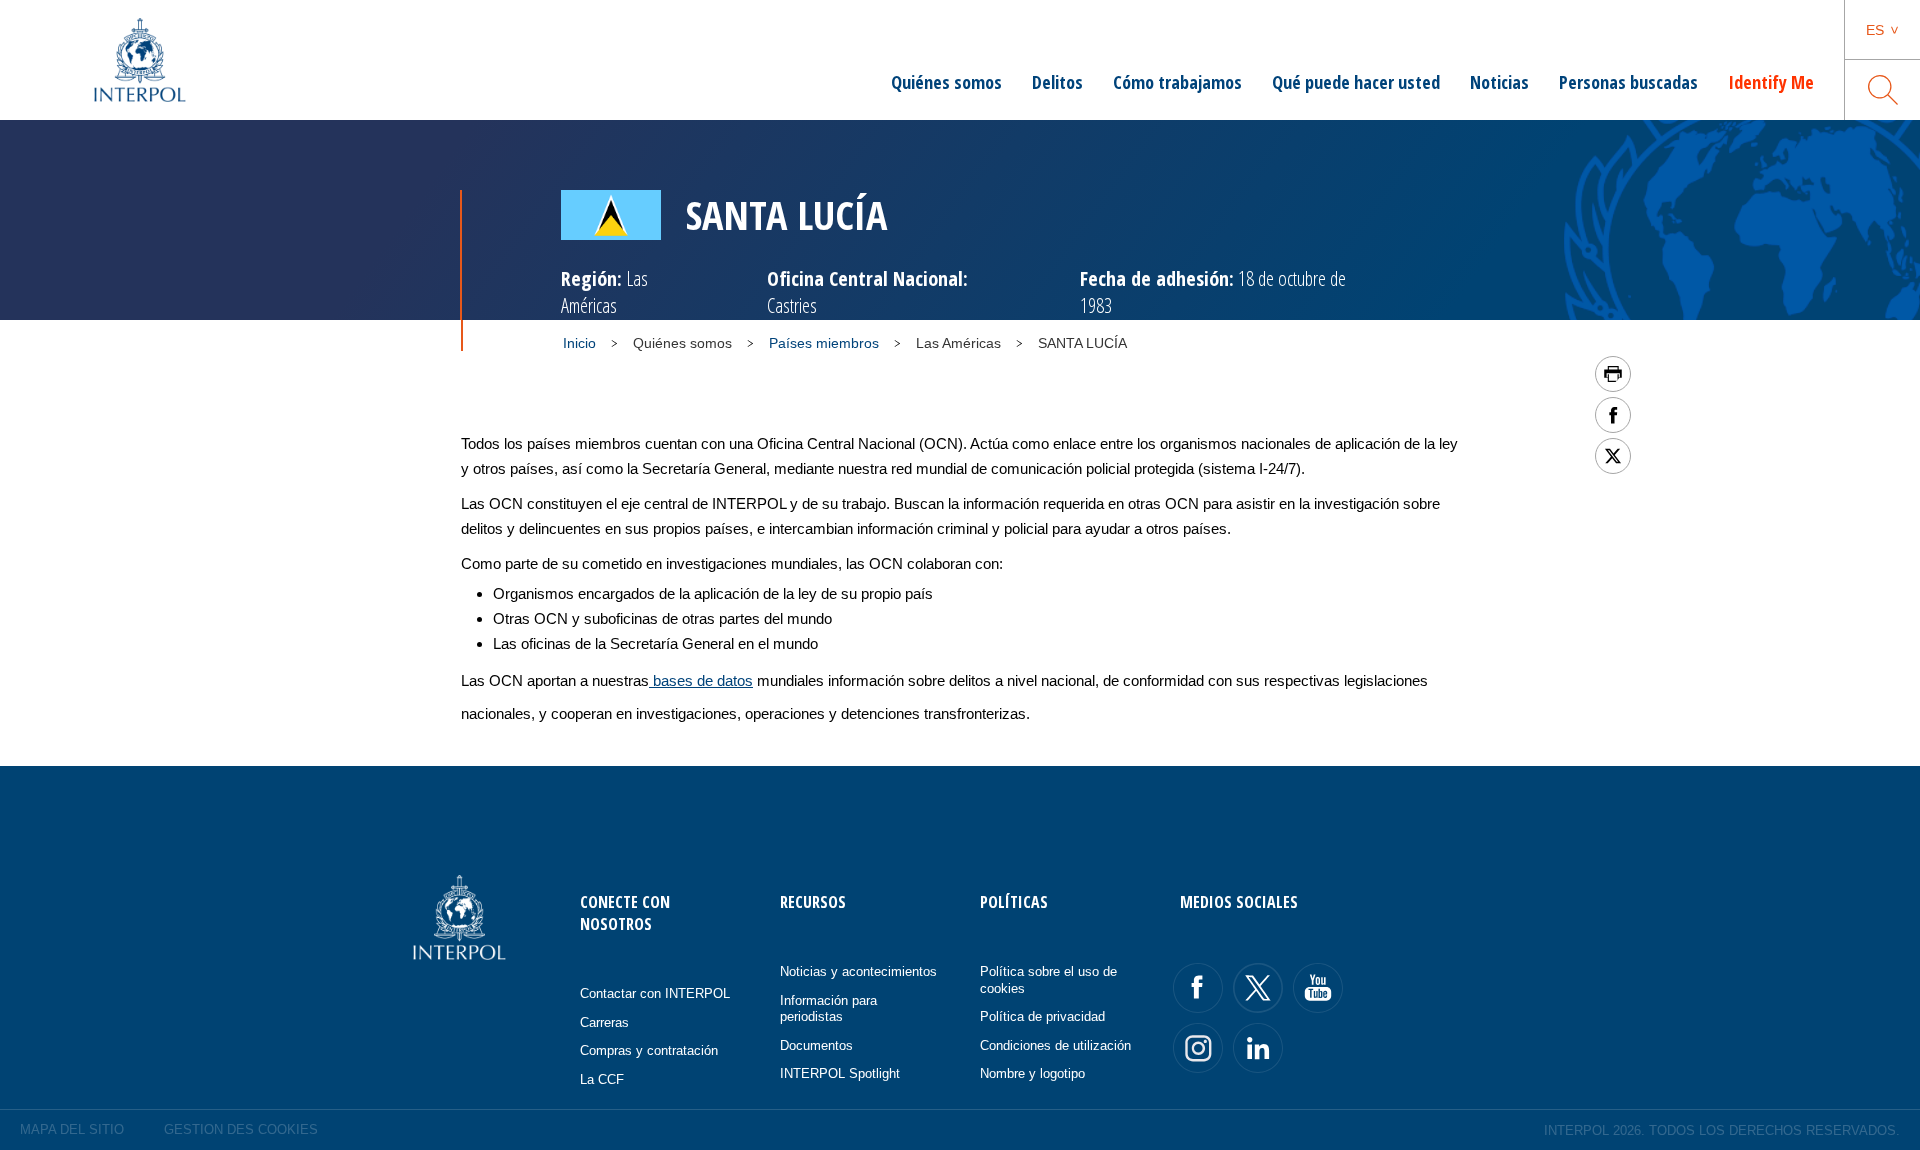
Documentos (816, 1045)
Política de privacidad (1042, 1016)
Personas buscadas (1628, 82)
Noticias (1499, 82)
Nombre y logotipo (1032, 1073)
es (1875, 30)
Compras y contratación (649, 1050)
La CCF (602, 1079)
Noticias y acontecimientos (858, 971)
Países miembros (824, 343)
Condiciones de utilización (1055, 1045)
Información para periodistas (828, 1009)
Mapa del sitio (72, 1129)
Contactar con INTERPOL (655, 993)
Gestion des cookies (241, 1129)
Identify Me (1771, 82)
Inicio (579, 343)
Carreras (604, 1022)
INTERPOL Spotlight (840, 1073)
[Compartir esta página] (1613, 415)
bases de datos (701, 680)
